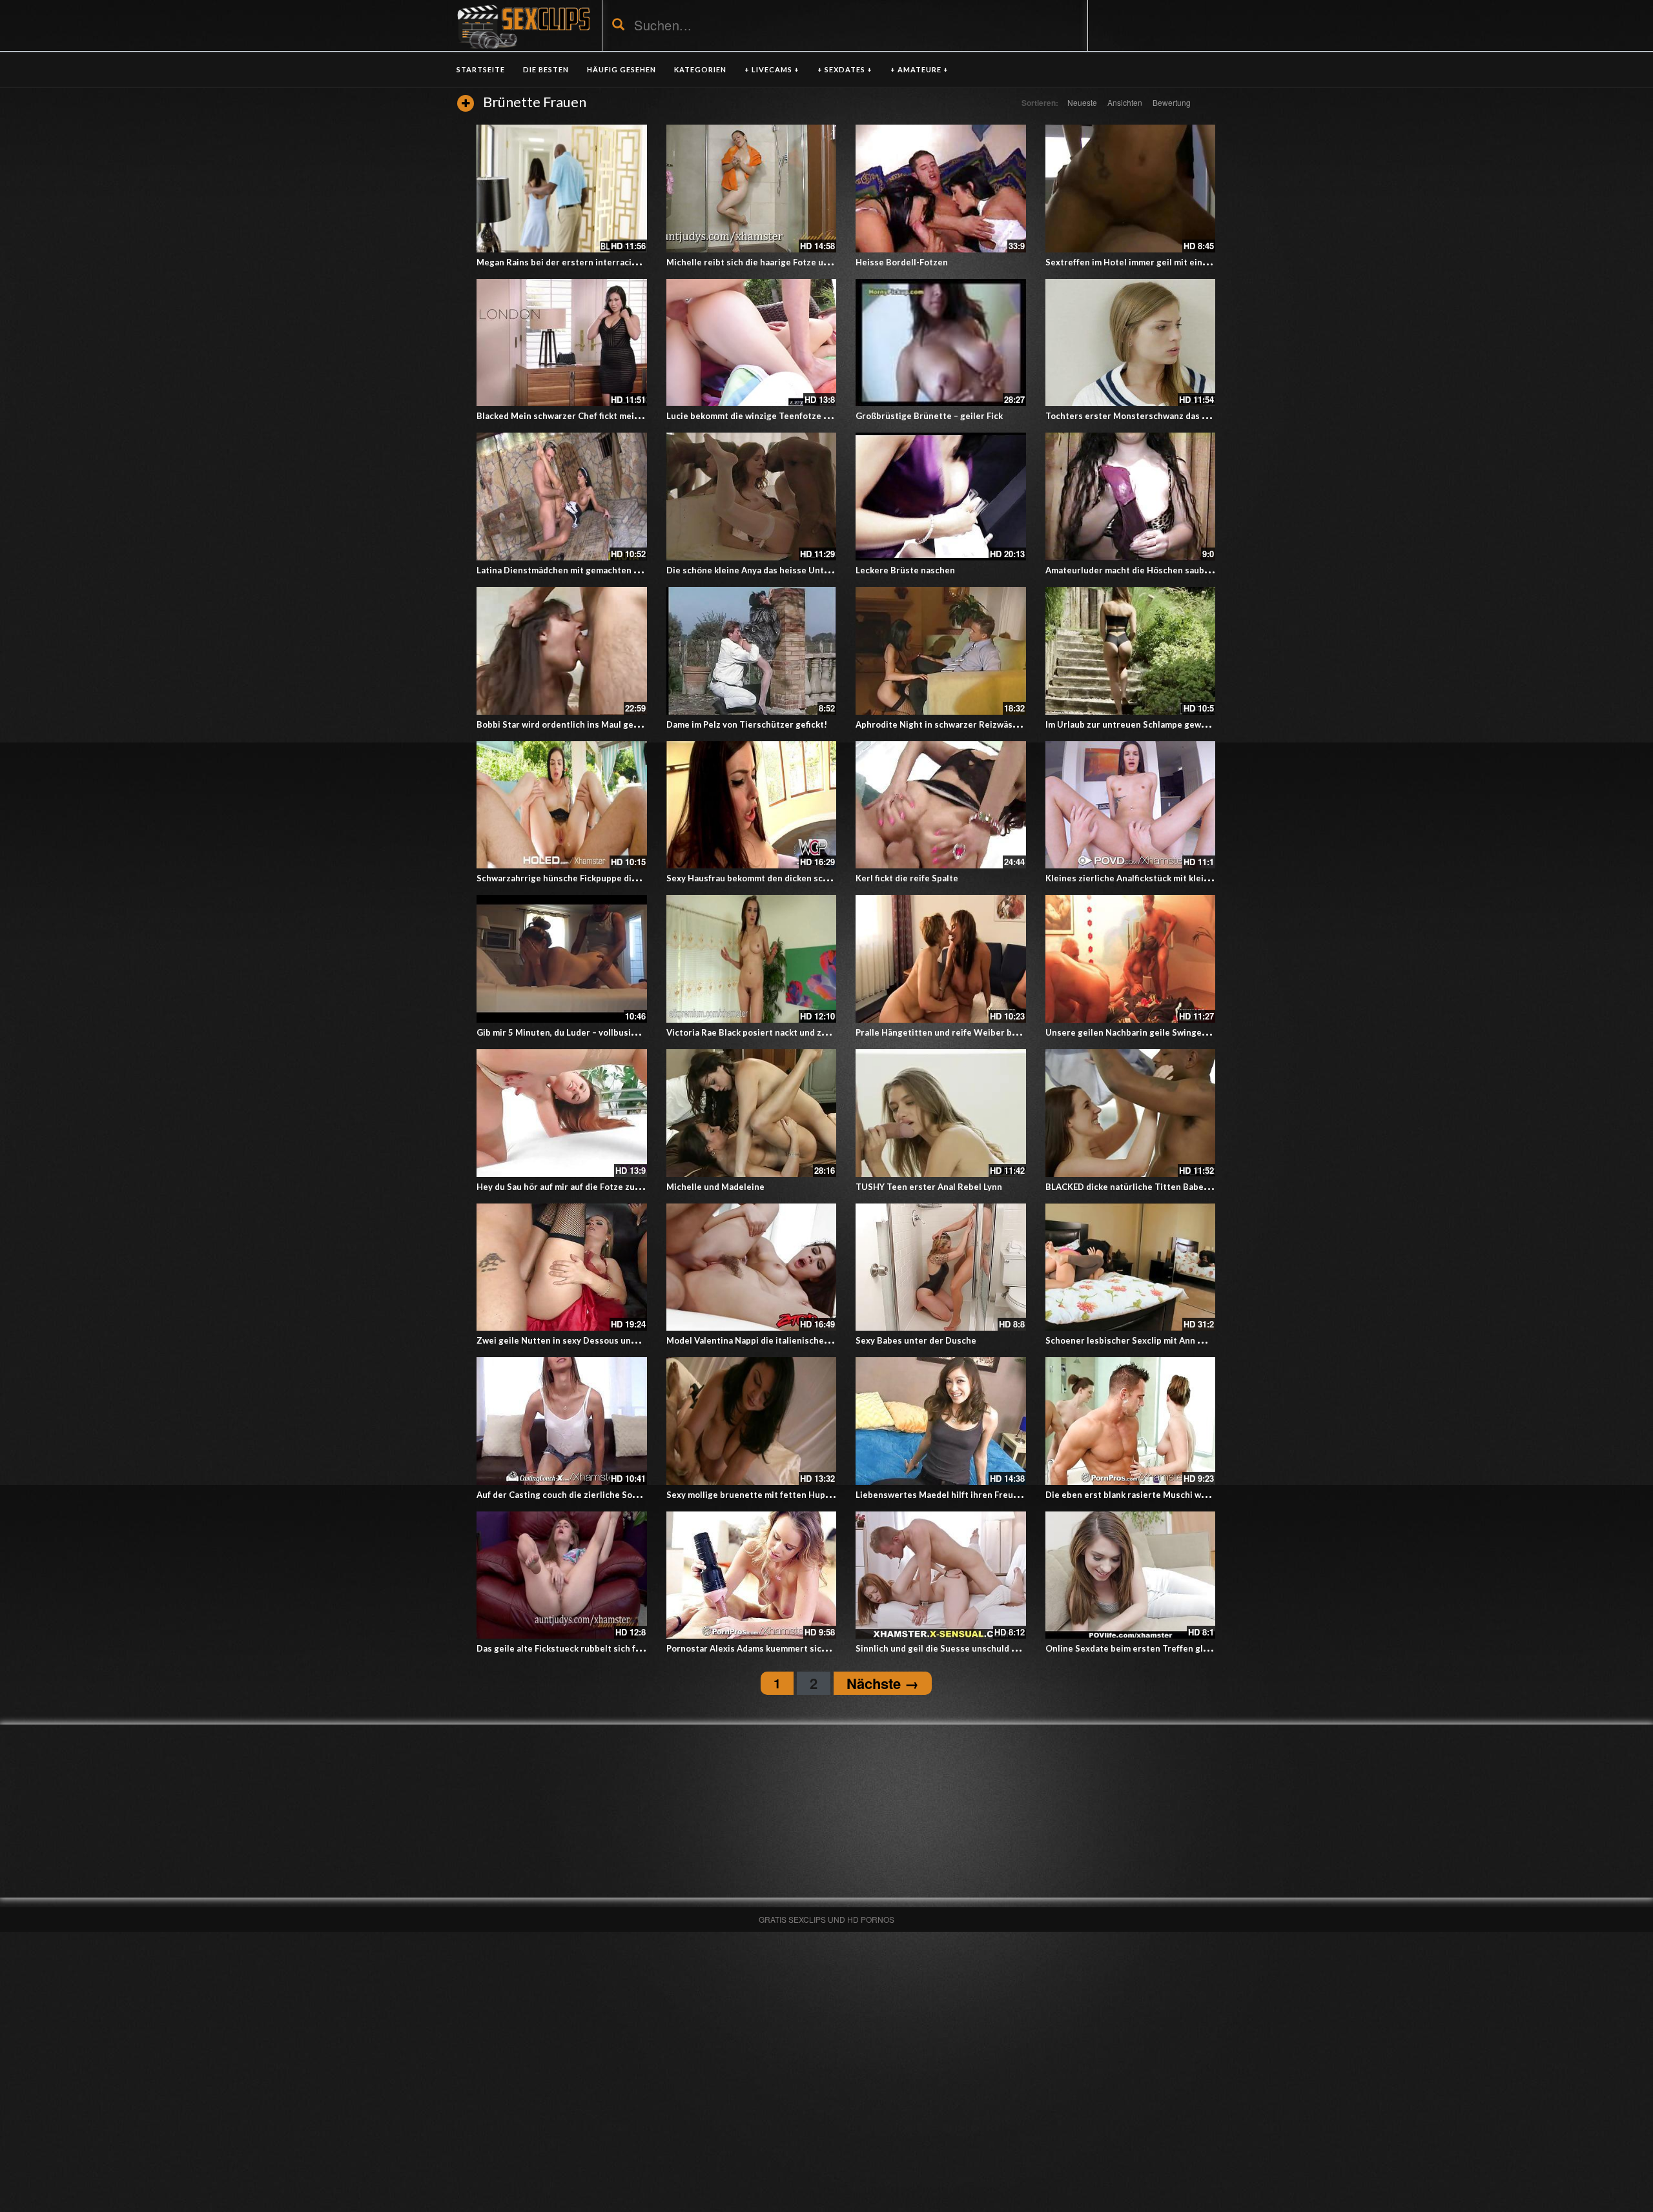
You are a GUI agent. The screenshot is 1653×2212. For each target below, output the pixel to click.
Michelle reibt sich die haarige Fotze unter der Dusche (778, 262)
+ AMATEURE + (919, 69)
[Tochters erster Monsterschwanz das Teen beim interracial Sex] (1131, 343)
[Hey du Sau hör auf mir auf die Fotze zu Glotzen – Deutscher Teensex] (562, 1113)
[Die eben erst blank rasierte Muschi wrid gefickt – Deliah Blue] (1131, 1421)
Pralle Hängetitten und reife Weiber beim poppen (958, 1032)
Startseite (481, 69)
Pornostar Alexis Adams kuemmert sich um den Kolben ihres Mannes (806, 1648)
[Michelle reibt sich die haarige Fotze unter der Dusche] (752, 189)
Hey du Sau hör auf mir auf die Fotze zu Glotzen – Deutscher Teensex (618, 1187)
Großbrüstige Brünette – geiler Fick (929, 416)
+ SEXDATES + (845, 69)
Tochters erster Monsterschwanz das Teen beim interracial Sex (1176, 416)
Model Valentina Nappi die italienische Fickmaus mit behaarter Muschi (810, 1340)
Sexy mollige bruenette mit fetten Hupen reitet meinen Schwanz (799, 1495)
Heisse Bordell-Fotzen (902, 262)
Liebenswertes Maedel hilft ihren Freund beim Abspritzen (974, 1495)
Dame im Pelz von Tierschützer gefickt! (747, 724)
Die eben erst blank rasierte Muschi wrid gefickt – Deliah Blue (1172, 1495)
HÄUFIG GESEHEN (621, 69)
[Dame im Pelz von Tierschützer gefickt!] (752, 651)
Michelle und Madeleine (715, 1187)
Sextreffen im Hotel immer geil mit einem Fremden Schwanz (1168, 262)
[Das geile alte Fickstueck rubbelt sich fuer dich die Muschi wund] (562, 1575)
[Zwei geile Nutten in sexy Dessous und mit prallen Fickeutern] (562, 1267)
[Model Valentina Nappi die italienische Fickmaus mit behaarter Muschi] (752, 1267)
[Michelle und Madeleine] (752, 1113)
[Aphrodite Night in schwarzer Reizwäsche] (941, 651)
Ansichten (1125, 102)
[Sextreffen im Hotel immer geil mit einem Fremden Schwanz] (1131, 189)
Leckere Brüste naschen (905, 570)
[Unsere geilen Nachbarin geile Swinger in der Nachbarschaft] (1131, 959)
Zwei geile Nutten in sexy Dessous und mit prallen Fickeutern (603, 1340)
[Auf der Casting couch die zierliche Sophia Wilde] (562, 1421)
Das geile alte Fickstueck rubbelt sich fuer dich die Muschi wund (608, 1648)
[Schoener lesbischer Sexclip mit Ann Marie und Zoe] (1131, 1267)
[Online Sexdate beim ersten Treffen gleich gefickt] (1131, 1575)
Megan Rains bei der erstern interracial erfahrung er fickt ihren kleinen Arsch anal (645, 262)
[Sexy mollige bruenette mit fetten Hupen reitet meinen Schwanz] (752, 1421)
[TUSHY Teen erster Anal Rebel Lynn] (941, 1113)
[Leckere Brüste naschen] (941, 497)
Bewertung (1172, 102)
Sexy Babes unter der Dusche (916, 1340)
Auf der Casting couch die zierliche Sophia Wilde (576, 1495)
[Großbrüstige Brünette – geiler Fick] (941, 343)
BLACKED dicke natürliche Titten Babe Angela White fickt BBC (1173, 1187)
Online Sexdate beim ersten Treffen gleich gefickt (1148, 1648)
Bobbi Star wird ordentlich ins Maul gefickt (564, 724)
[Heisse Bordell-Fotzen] (941, 189)
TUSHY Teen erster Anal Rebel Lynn (929, 1187)
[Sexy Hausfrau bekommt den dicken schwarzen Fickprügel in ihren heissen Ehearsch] (752, 805)
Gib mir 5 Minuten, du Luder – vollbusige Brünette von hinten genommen (625, 1032)
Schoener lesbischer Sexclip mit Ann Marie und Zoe (1151, 1340)
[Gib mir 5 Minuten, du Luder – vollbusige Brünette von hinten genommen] (562, 959)
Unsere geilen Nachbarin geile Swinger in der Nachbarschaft (1169, 1032)
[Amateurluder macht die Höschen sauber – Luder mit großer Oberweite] (1131, 497)
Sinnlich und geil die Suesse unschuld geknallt (950, 1648)
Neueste (1082, 102)
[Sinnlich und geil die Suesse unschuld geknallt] (941, 1575)
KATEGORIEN (700, 69)
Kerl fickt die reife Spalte (907, 878)
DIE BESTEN (546, 69)
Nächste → (883, 1683)
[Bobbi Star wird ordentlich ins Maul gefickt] (562, 651)
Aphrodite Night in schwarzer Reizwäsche (941, 724)
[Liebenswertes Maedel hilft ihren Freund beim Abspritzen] (941, 1421)
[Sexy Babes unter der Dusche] (941, 1267)
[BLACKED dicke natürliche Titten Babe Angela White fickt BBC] (1131, 1113)
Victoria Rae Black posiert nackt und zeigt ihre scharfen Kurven (796, 1032)
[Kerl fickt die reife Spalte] (941, 805)
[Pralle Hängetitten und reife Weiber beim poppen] (941, 959)
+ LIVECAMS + (772, 69)
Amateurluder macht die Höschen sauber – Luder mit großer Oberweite (1192, 570)
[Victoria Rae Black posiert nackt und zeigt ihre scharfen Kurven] (752, 959)
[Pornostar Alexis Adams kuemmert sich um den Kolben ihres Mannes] (752, 1575)
